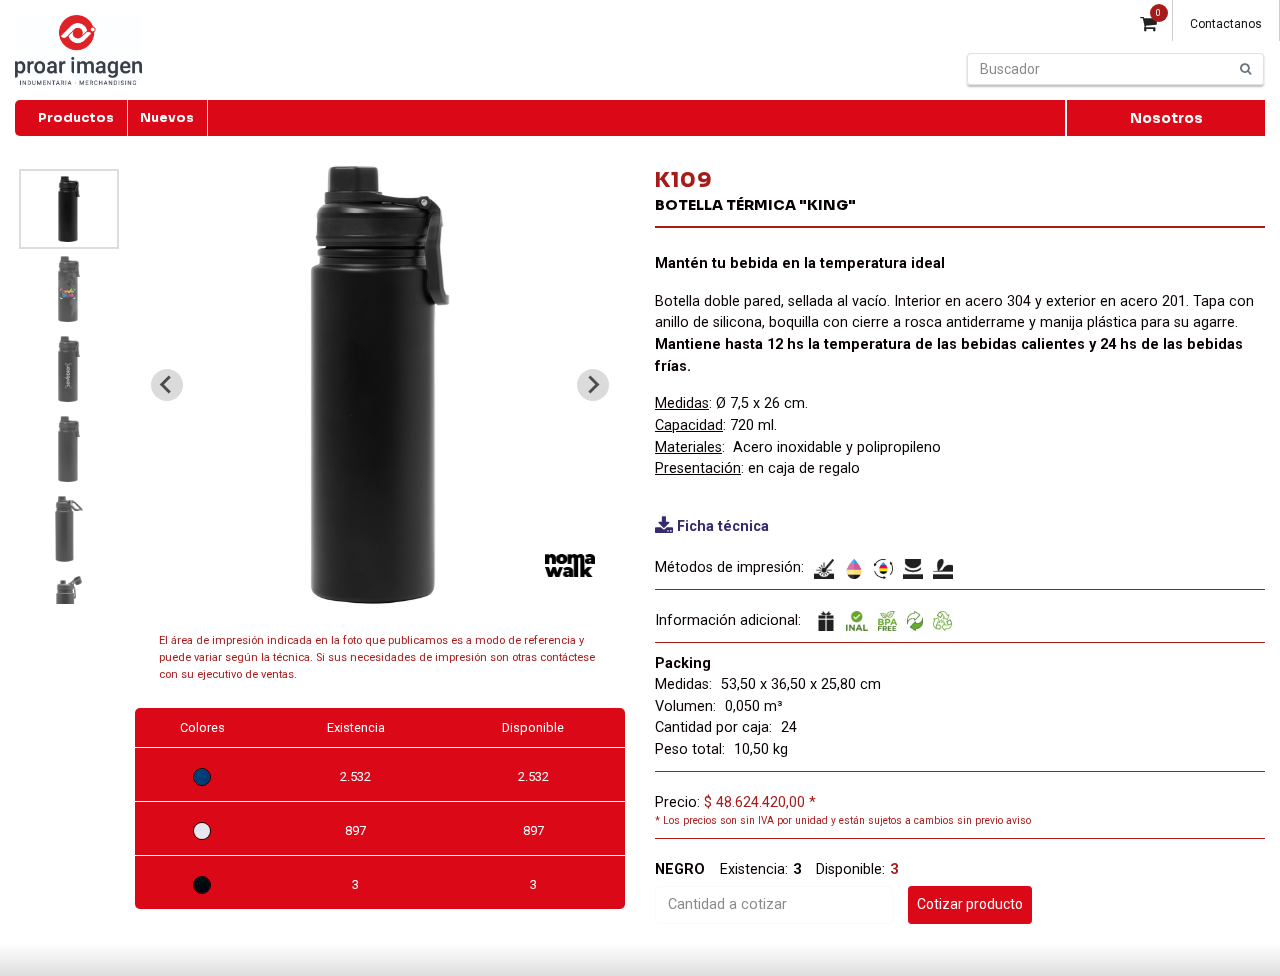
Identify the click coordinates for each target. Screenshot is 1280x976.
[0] (1148, 26)
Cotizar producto (970, 904)
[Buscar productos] (1246, 69)
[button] (69, 209)
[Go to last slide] (167, 385)
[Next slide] (593, 385)
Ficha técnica (723, 526)
